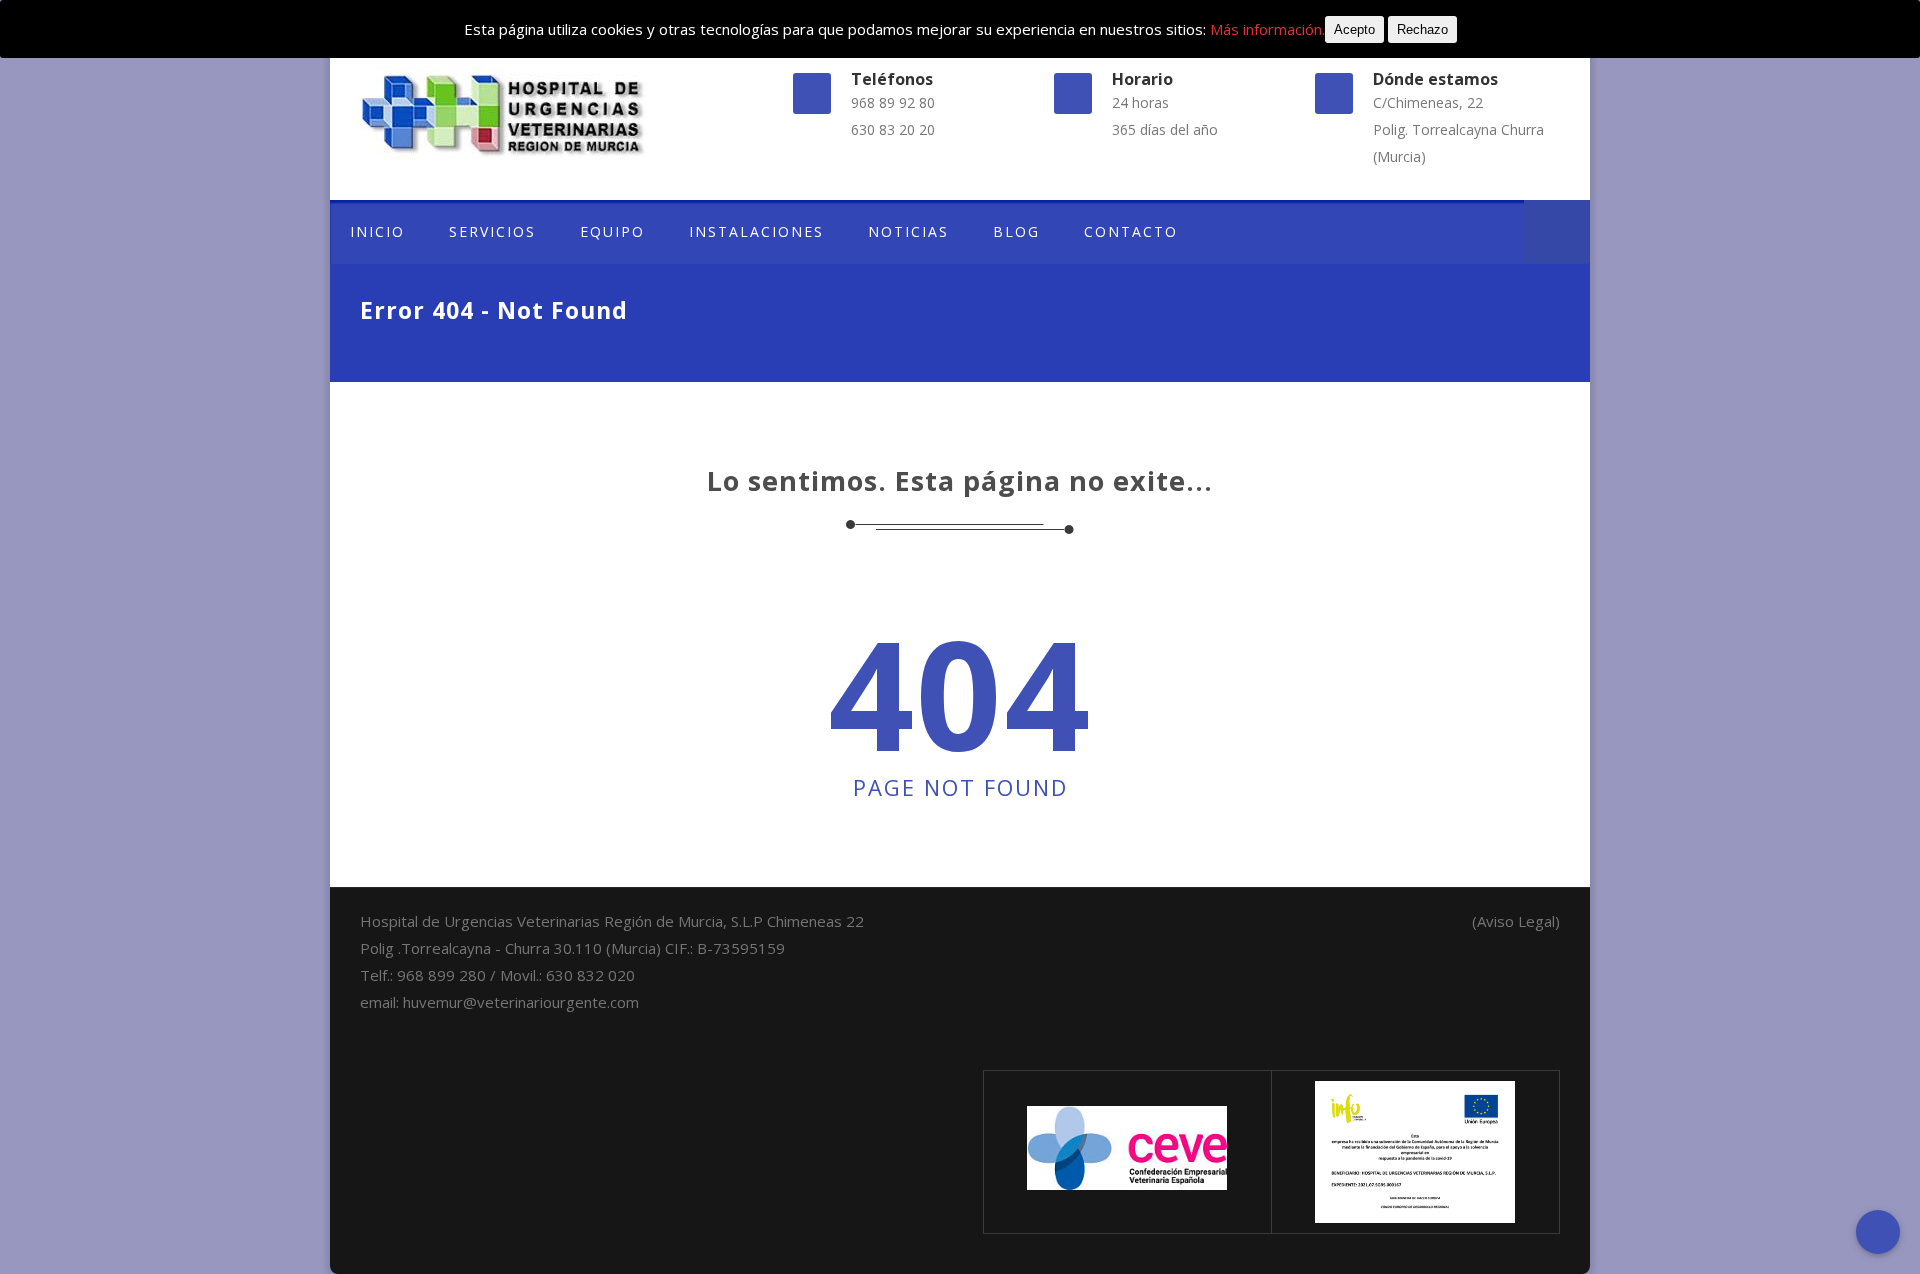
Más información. (1267, 29)
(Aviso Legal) (1516, 921)
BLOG (1016, 231)
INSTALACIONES (756, 231)
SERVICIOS (492, 231)
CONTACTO (1131, 231)
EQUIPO (612, 231)
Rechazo (1422, 29)
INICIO (377, 231)
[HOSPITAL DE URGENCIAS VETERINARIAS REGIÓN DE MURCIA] (544, 113)
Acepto (1354, 29)
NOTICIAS (908, 231)
